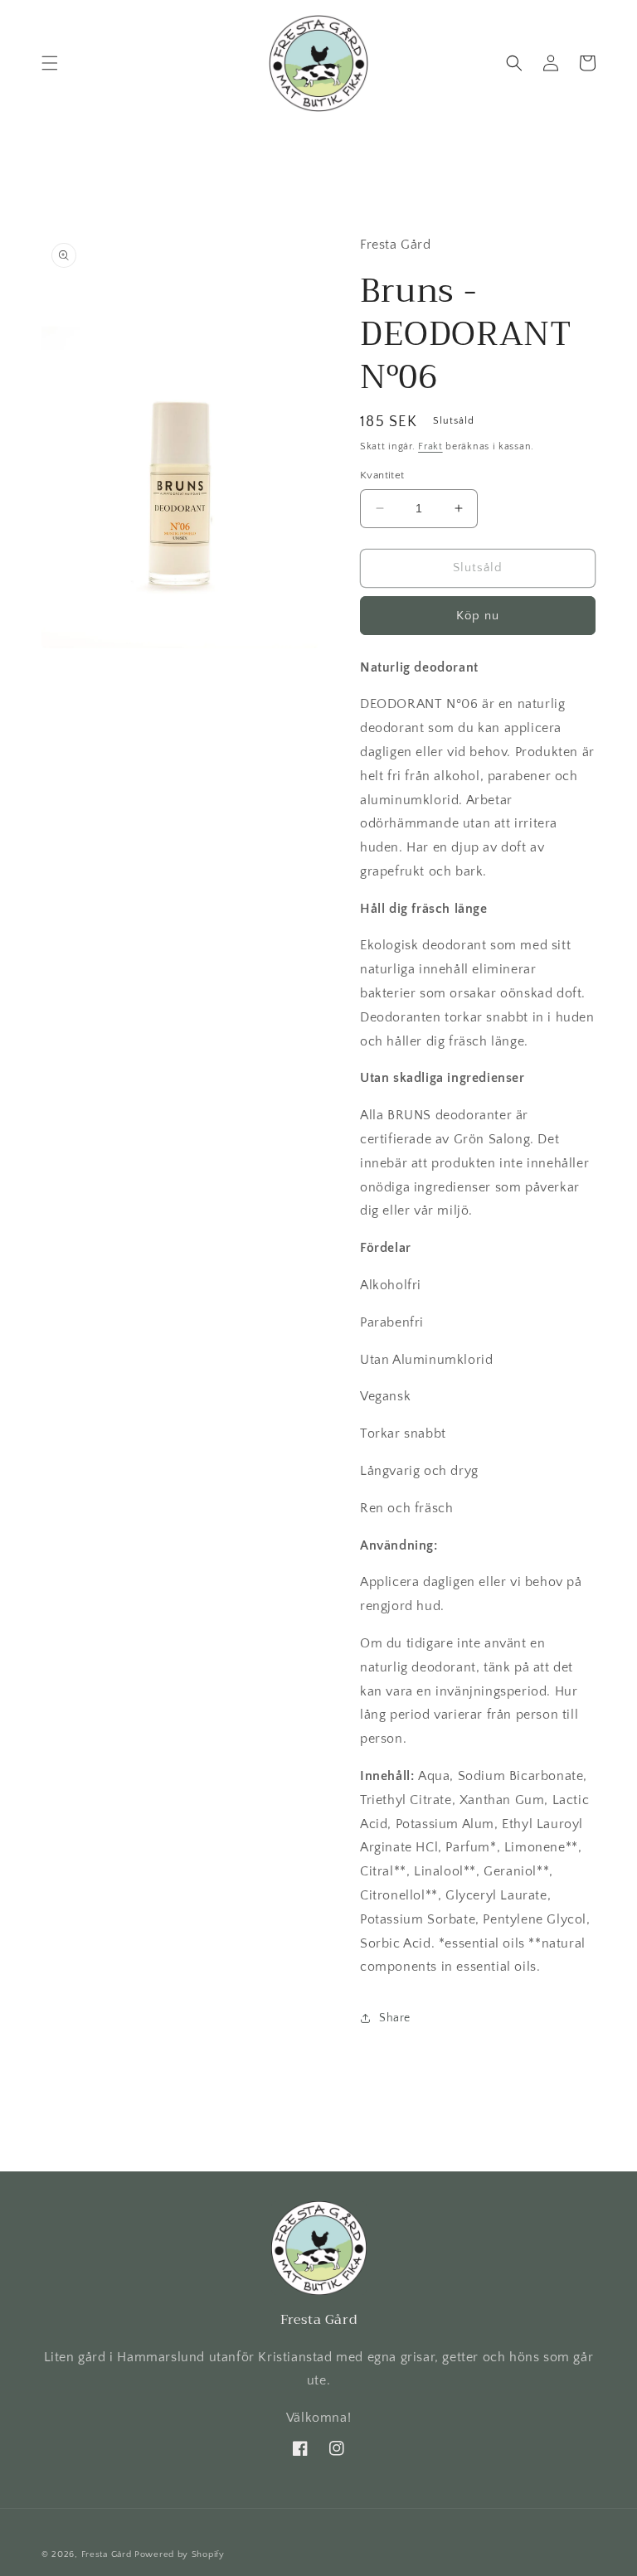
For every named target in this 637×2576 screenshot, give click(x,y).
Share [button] (395, 2018)
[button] (50, 63)
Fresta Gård (107, 2554)
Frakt (430, 446)
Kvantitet (382, 475)
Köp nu (478, 616)
